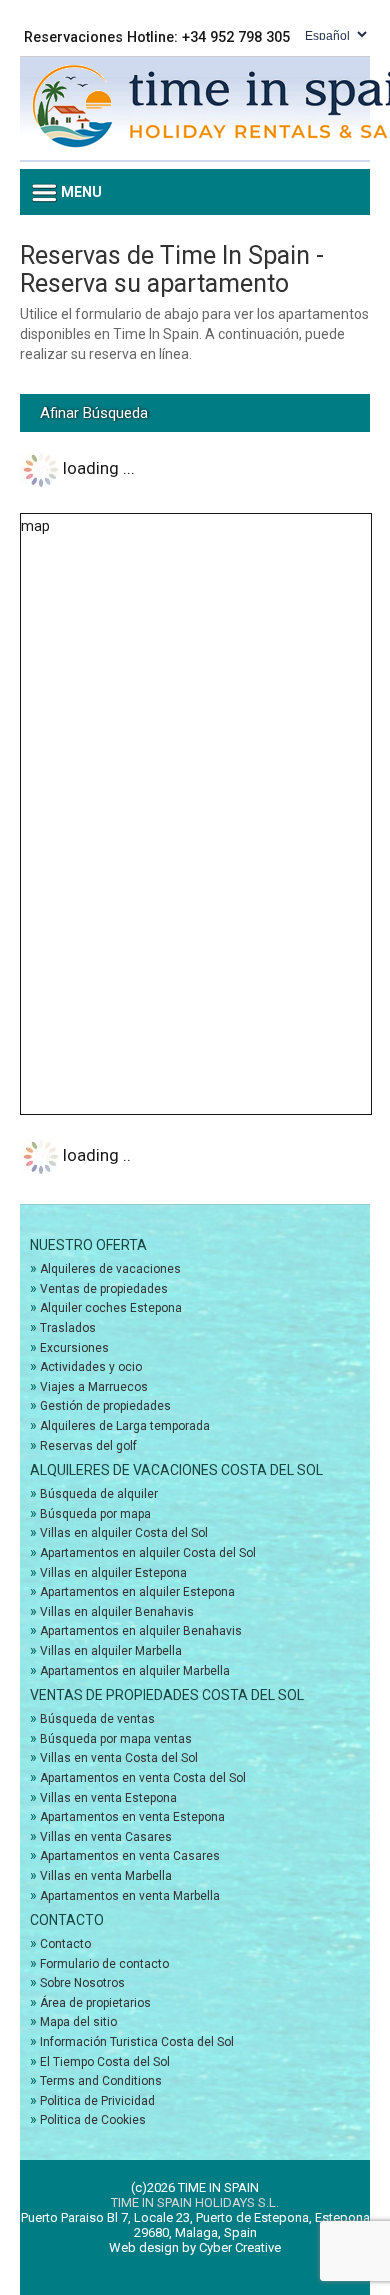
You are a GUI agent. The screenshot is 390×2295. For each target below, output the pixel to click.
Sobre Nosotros (82, 1983)
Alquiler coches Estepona (111, 1308)
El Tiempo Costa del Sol (105, 2062)
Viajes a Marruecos (94, 1387)
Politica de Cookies (93, 2120)
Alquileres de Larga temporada (125, 1426)
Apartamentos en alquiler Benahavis (141, 1631)
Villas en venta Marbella (106, 1876)
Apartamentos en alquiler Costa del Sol (148, 1553)
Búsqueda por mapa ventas (116, 1739)
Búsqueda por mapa (95, 1514)
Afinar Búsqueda (94, 413)
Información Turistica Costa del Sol (137, 2042)
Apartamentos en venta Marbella (130, 1896)
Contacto (65, 1944)
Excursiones (74, 1348)
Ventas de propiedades (104, 1289)
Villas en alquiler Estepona (113, 1573)
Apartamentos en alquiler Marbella (135, 1671)
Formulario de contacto (104, 1964)
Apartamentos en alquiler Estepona (137, 1592)
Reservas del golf (88, 1446)
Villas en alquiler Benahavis (117, 1612)
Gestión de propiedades (105, 1406)
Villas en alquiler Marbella (111, 1651)
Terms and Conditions (101, 2081)
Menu (80, 192)
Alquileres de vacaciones (110, 1269)
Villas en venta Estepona (108, 1798)
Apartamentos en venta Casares (130, 1856)
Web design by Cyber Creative (195, 2247)
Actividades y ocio (91, 1367)
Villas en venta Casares (106, 1837)
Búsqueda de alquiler (99, 1494)
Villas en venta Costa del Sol (119, 1758)
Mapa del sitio (78, 2022)
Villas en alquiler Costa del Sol (124, 1533)
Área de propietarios (95, 2003)
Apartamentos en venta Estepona (132, 1817)
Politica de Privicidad (97, 2101)
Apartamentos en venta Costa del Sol (143, 1778)
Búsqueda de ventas (97, 1719)
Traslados (68, 1328)
